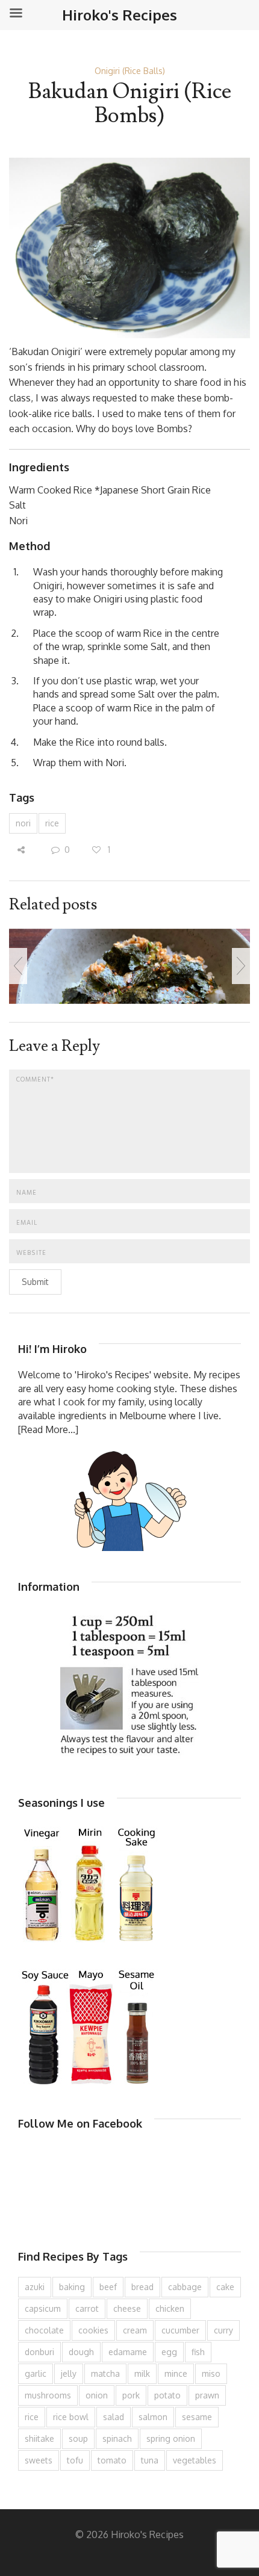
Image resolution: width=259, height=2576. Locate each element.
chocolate (44, 2330)
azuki (35, 2287)
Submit (35, 1282)
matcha (105, 2373)
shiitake (39, 2438)
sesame (197, 2417)
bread (142, 2287)
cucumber (180, 2330)
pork (131, 2395)
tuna (150, 2460)
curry (223, 2330)
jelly (69, 2373)
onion (97, 2395)
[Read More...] (48, 1429)
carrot (87, 2308)
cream (135, 2330)
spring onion (171, 2438)
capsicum (43, 2308)
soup (78, 2438)
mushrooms (48, 2395)
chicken (170, 2308)
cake (225, 2287)
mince (176, 2373)
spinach (117, 2438)
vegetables (195, 2460)
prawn (207, 2395)
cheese (127, 2308)
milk (142, 2373)
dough (81, 2352)
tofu (75, 2460)
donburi (39, 2352)
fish (198, 2352)
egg (169, 2352)
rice (52, 823)
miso (211, 2373)
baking (72, 2287)
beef (108, 2287)
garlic (36, 2373)
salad (114, 2417)
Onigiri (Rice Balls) (130, 71)
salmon (153, 2417)
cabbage (185, 2287)
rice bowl (71, 2417)
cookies (93, 2330)
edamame (128, 2352)
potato (167, 2395)
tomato (112, 2460)
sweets (39, 2460)
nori (23, 823)
